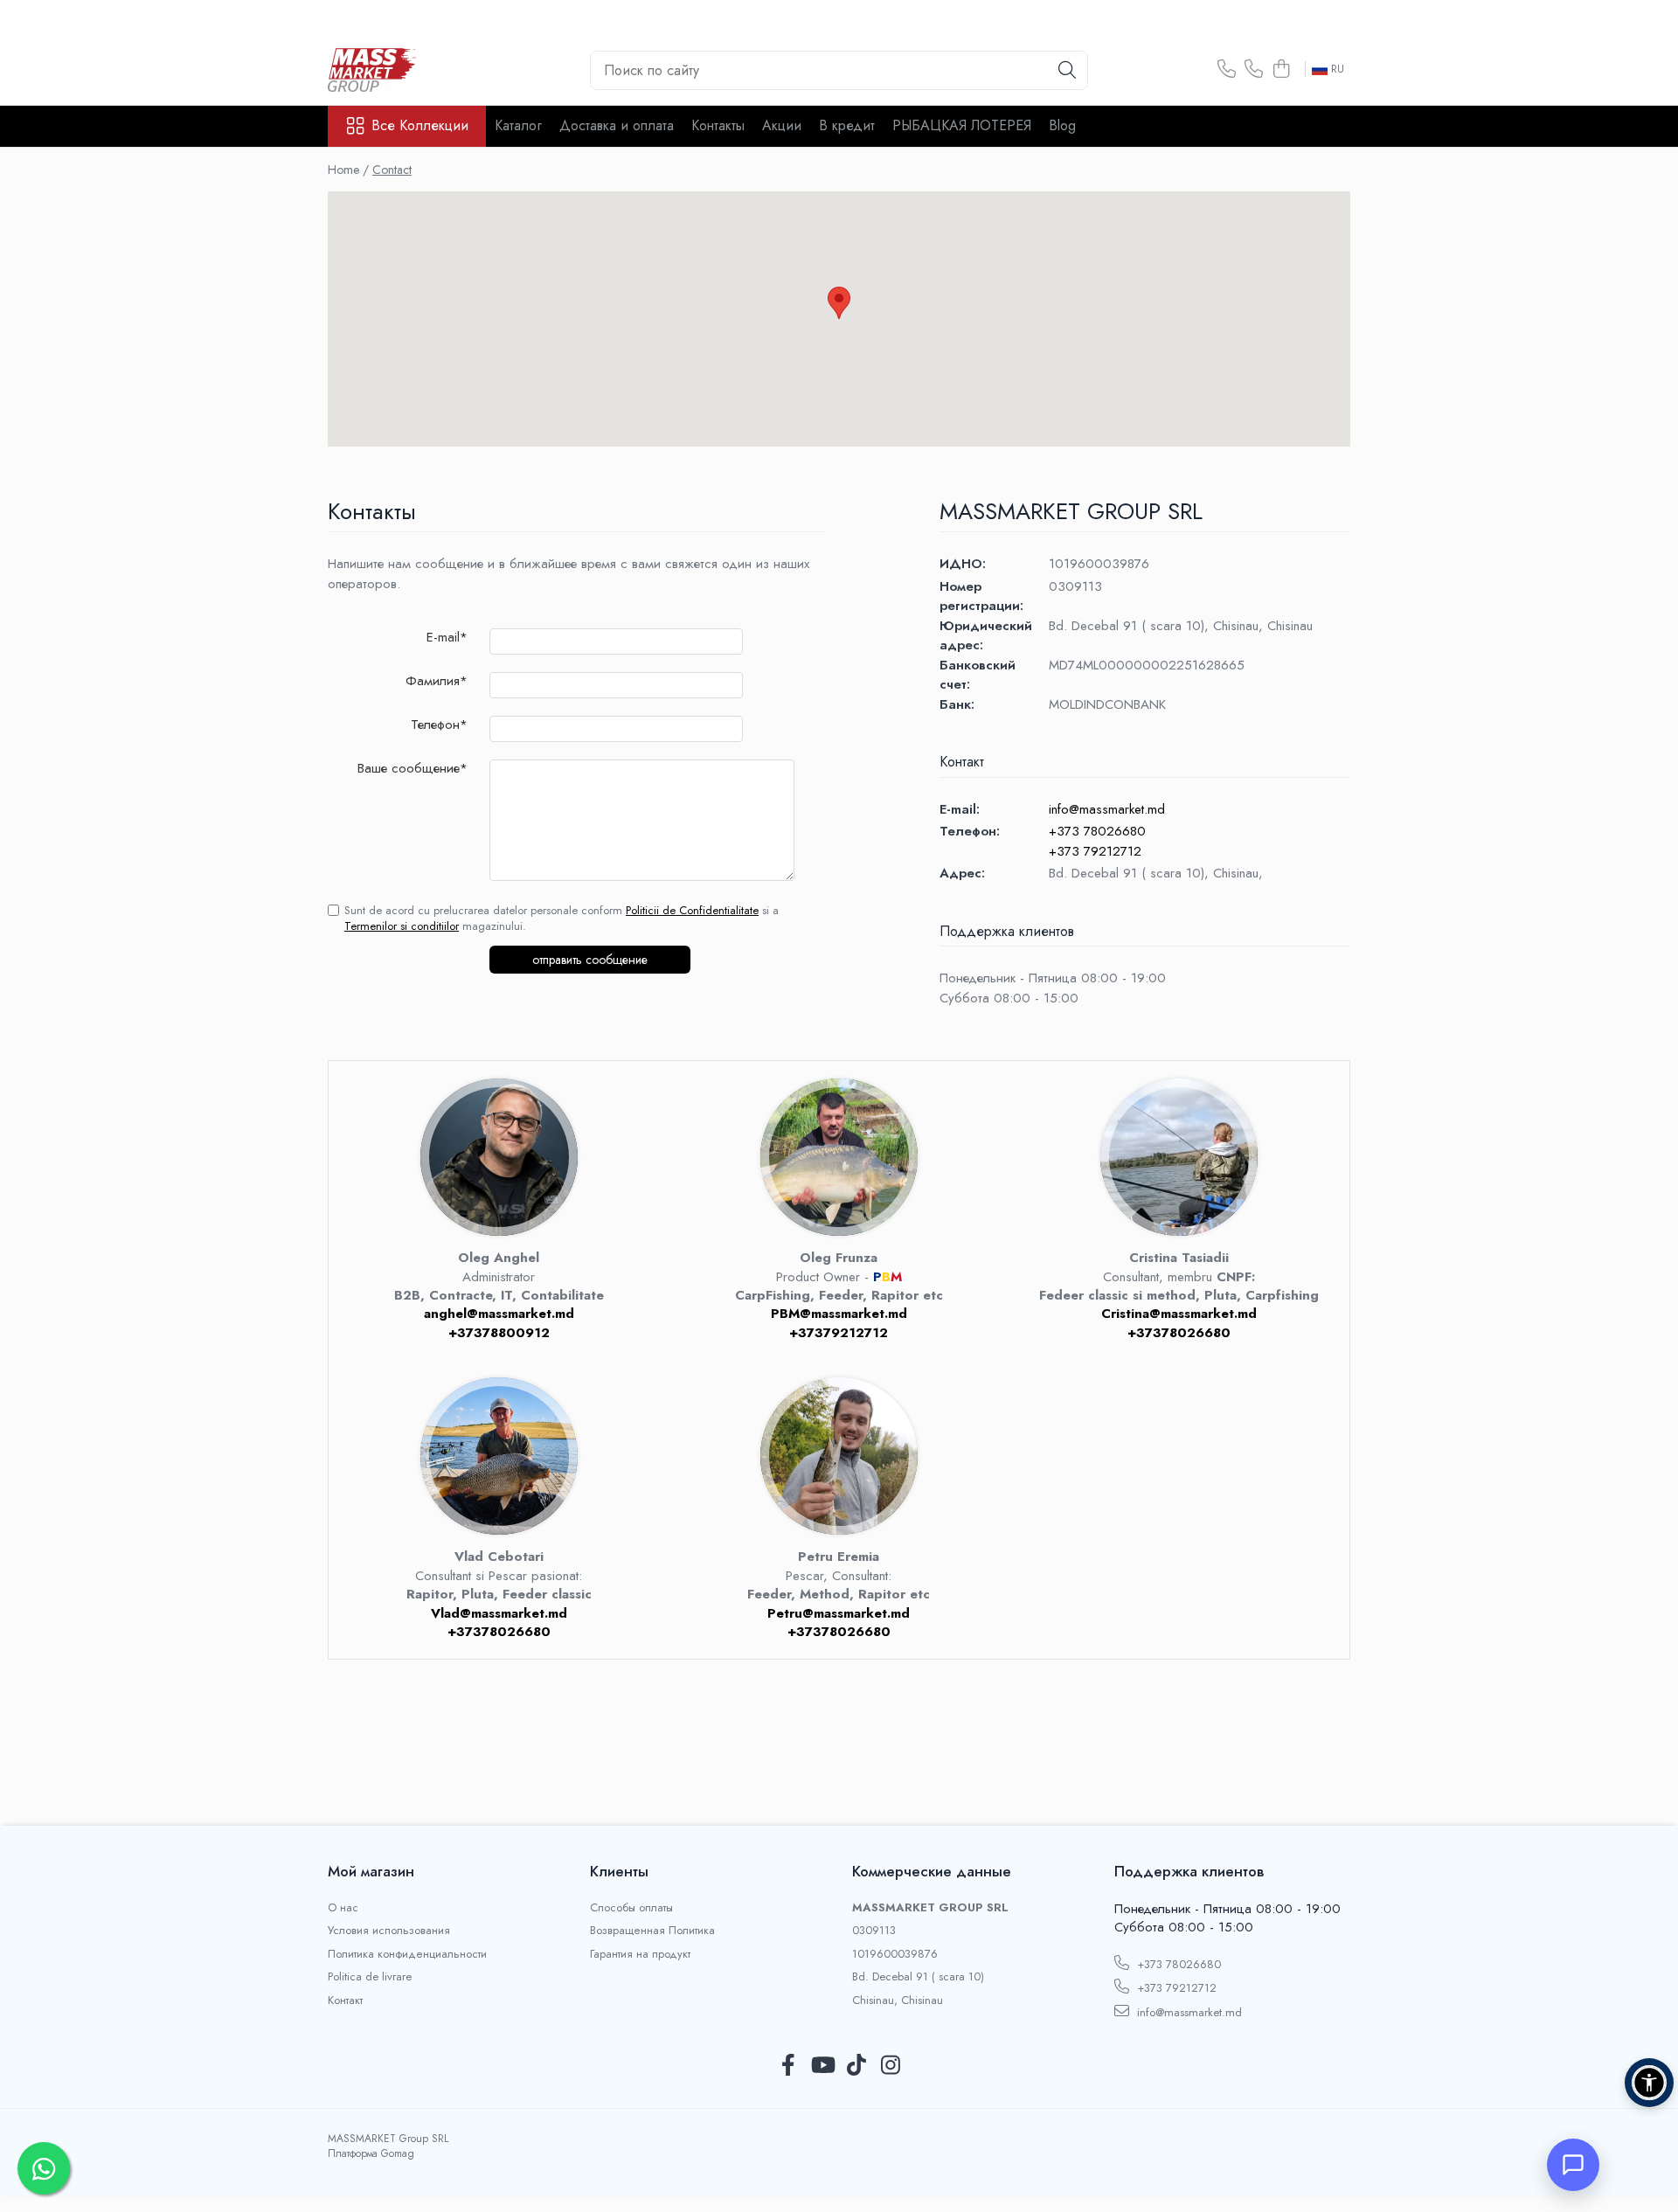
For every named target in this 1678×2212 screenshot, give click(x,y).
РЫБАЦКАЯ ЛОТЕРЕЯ (962, 125)
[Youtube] (822, 2066)
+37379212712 (839, 1333)
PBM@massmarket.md (839, 1314)
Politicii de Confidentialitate (692, 910)
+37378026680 (1179, 1333)
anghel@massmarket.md (499, 1314)
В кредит (847, 125)
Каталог (518, 125)
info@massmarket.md (1107, 809)
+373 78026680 (1097, 831)
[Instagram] (890, 2066)
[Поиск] (1067, 70)
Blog (1062, 125)
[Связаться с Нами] (1227, 70)
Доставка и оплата (617, 125)
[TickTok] (856, 2066)
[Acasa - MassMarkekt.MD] (415, 70)
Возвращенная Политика (652, 1931)
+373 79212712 (1095, 851)
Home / (348, 170)
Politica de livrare (370, 1977)
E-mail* (447, 638)
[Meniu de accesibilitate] (1649, 2083)
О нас (343, 1908)
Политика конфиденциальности (407, 1954)
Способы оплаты (631, 1908)
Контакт (345, 2001)
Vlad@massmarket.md (499, 1613)
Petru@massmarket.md (839, 1613)
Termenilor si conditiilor (402, 926)
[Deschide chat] (1573, 2165)
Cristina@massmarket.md (1179, 1314)
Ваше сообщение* (413, 769)
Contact (392, 170)
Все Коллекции (420, 126)
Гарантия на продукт (640, 1954)
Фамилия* (437, 681)
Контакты (718, 125)
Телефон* (439, 725)
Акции (782, 125)
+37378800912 (499, 1333)
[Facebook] (788, 2066)
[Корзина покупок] (1281, 70)
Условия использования (389, 1931)
